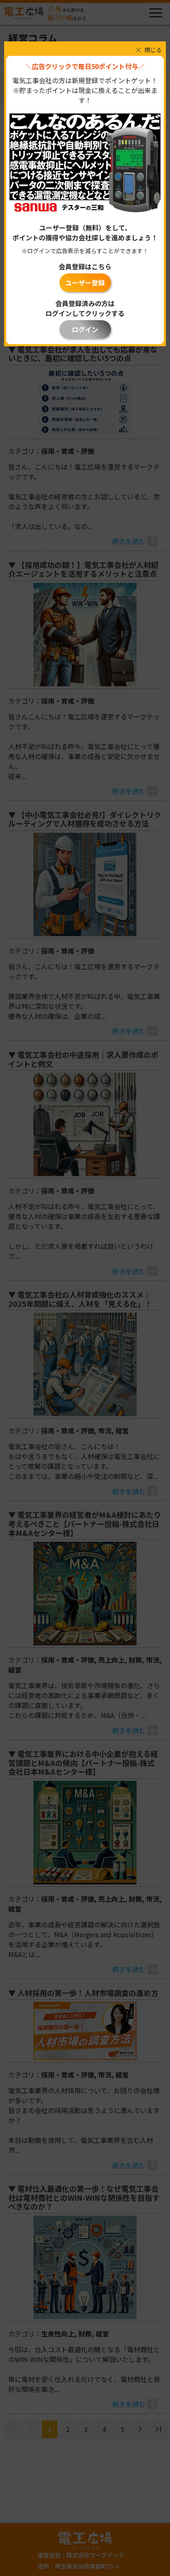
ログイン (85, 329)
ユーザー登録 (85, 283)
